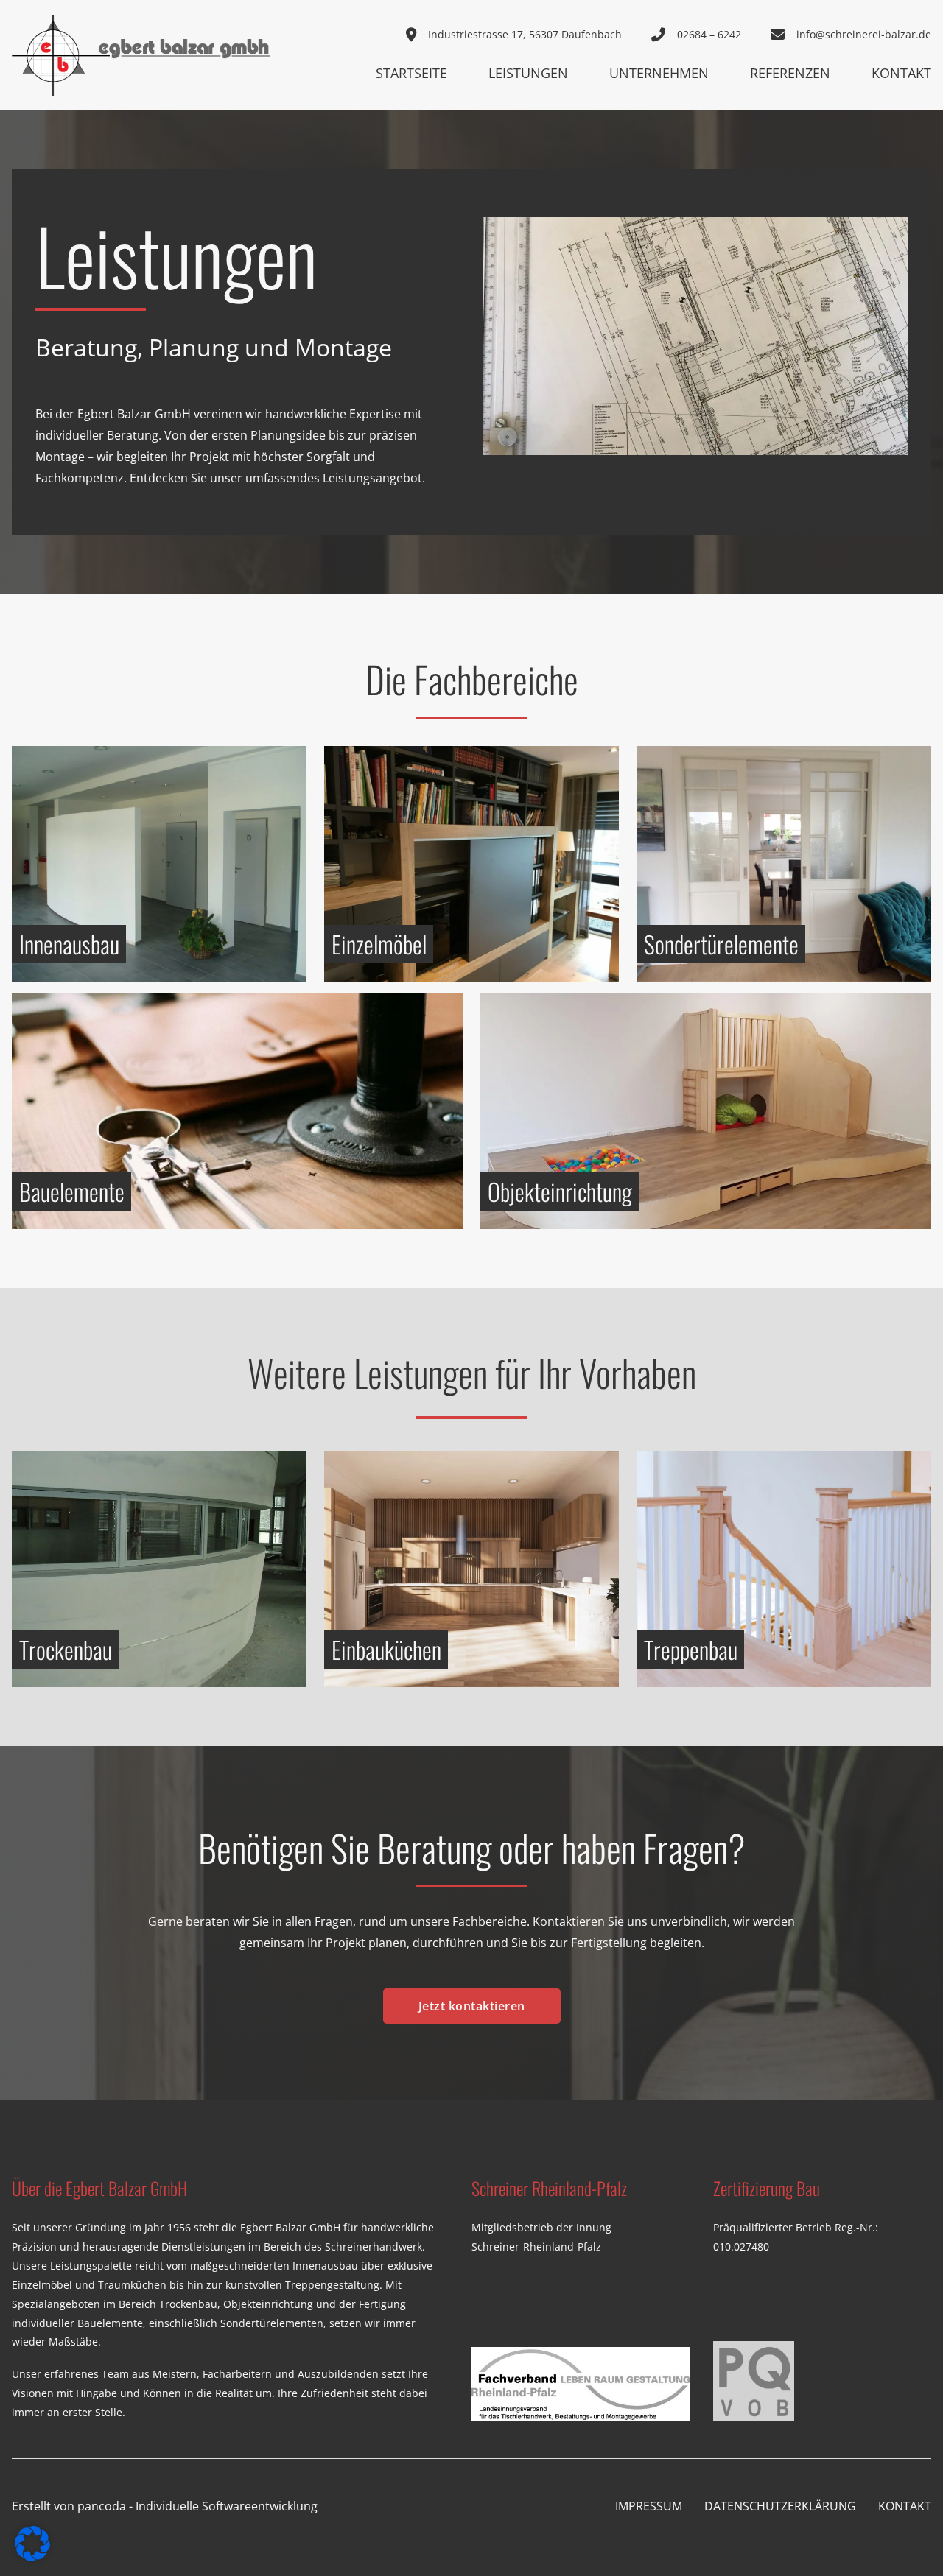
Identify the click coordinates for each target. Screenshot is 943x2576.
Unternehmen (659, 73)
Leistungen (528, 73)
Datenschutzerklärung (780, 2506)
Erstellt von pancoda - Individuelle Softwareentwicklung (165, 2506)
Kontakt (901, 73)
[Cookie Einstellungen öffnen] (32, 2557)
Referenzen (790, 73)
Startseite (411, 73)
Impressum (649, 2506)
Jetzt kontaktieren (472, 2006)
